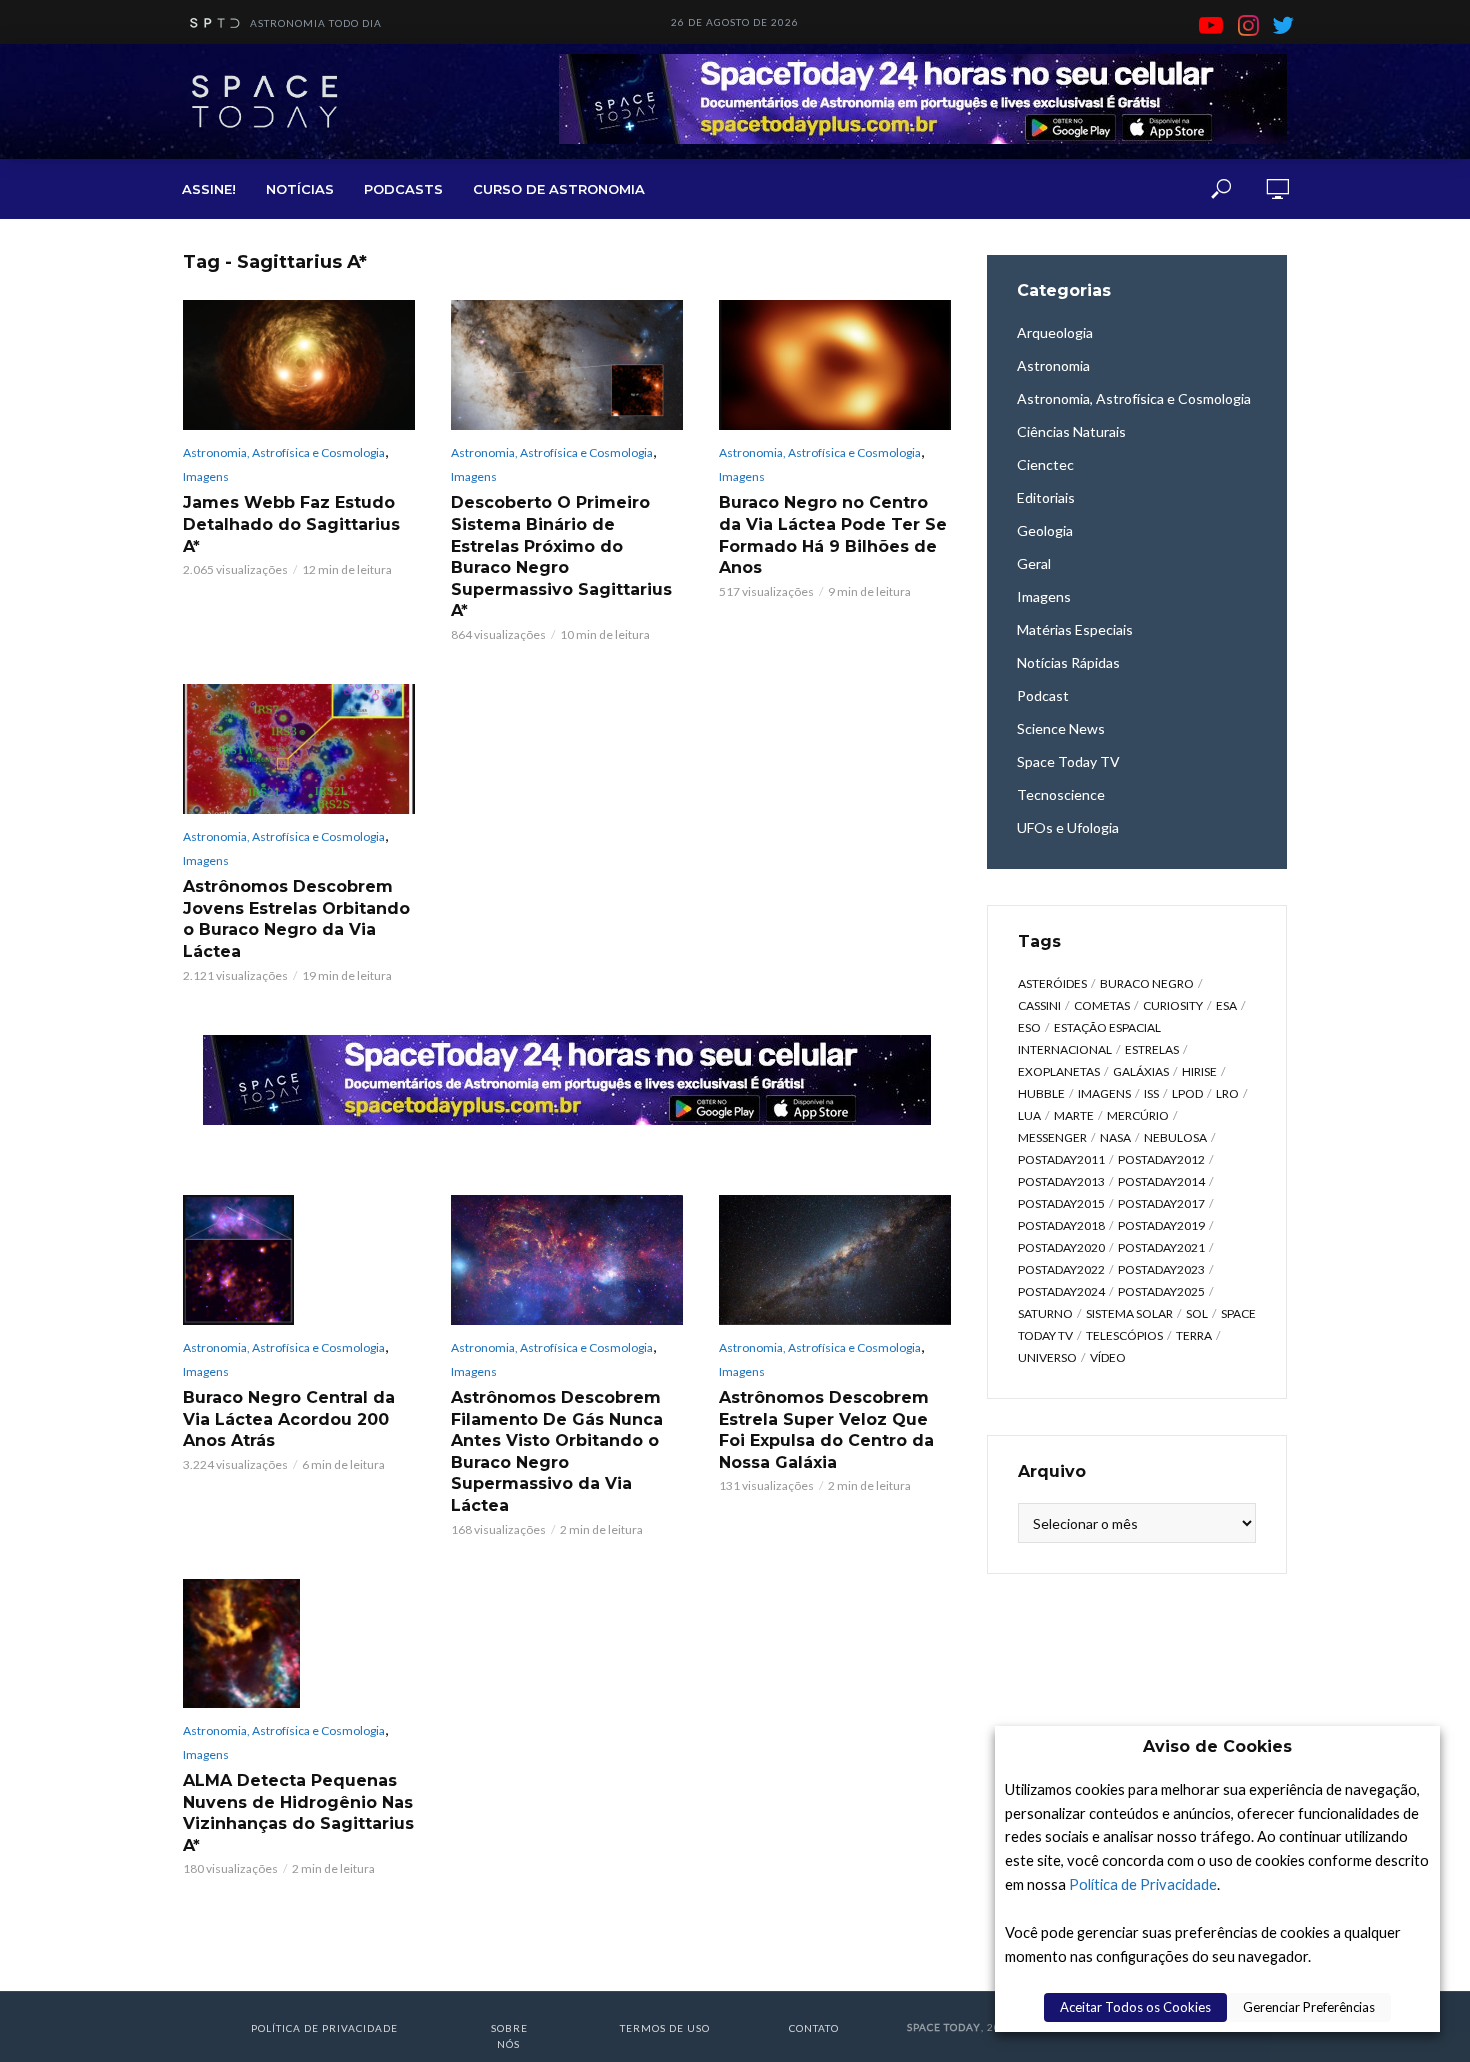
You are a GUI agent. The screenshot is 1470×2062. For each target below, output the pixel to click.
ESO (1029, 1027)
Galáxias (1141, 1071)
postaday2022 (1061, 1269)
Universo (1047, 1357)
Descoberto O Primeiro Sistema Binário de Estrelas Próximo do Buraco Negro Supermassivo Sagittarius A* (561, 556)
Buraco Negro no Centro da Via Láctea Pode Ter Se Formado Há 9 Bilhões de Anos (833, 535)
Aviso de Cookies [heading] (1217, 1746)
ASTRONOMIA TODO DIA (316, 23)
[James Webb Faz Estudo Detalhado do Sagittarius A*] (299, 365)
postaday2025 (1161, 1291)
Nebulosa (1175, 1137)
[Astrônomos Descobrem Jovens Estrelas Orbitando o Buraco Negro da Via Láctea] (299, 749)
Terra (1194, 1335)
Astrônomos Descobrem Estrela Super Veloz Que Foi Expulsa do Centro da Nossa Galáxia (826, 1430)
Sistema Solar (1129, 1313)
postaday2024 (1061, 1291)
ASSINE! (209, 189)
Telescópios (1124, 1335)
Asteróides (1052, 983)
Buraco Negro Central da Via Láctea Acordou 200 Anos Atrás (289, 1419)
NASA (1115, 1137)
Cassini (1039, 1005)
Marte (1074, 1115)
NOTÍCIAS (300, 189)
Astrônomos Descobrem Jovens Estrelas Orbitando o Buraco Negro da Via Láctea (296, 919)
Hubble (1041, 1093)
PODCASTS (403, 189)
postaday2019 (1161, 1225)
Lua (1029, 1115)
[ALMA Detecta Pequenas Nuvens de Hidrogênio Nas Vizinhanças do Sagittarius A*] (299, 1644)
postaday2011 (1061, 1159)
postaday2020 (1061, 1247)
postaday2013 (1061, 1181)
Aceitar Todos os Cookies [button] (1135, 2007)
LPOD (1187, 1093)
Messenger (1052, 1137)
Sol (1197, 1313)
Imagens (206, 476)
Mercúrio (1138, 1115)
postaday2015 (1061, 1203)
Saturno (1045, 1313)
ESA (1226, 1005)
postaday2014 (1161, 1181)
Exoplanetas (1059, 1071)
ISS (1151, 1093)
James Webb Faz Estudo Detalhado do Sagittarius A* (291, 524)
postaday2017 (1161, 1203)
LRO (1227, 1093)
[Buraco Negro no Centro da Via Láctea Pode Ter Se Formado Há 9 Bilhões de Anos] (835, 365)
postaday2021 (1161, 1247)
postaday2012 (1161, 1159)
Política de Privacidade (1143, 1884)
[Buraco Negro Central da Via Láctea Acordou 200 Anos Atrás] (299, 1260)
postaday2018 (1061, 1225)
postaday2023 (1161, 1269)
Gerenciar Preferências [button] (1309, 2007)
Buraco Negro (1147, 983)
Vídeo (1108, 1357)
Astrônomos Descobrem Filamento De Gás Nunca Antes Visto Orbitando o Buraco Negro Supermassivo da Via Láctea (557, 1451)
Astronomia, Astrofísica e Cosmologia (284, 452)
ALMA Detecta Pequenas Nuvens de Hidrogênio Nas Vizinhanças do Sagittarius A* (298, 1813)
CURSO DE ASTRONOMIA (559, 189)
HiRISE (1199, 1071)
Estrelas (1152, 1049)
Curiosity (1173, 1005)
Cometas (1102, 1005)
